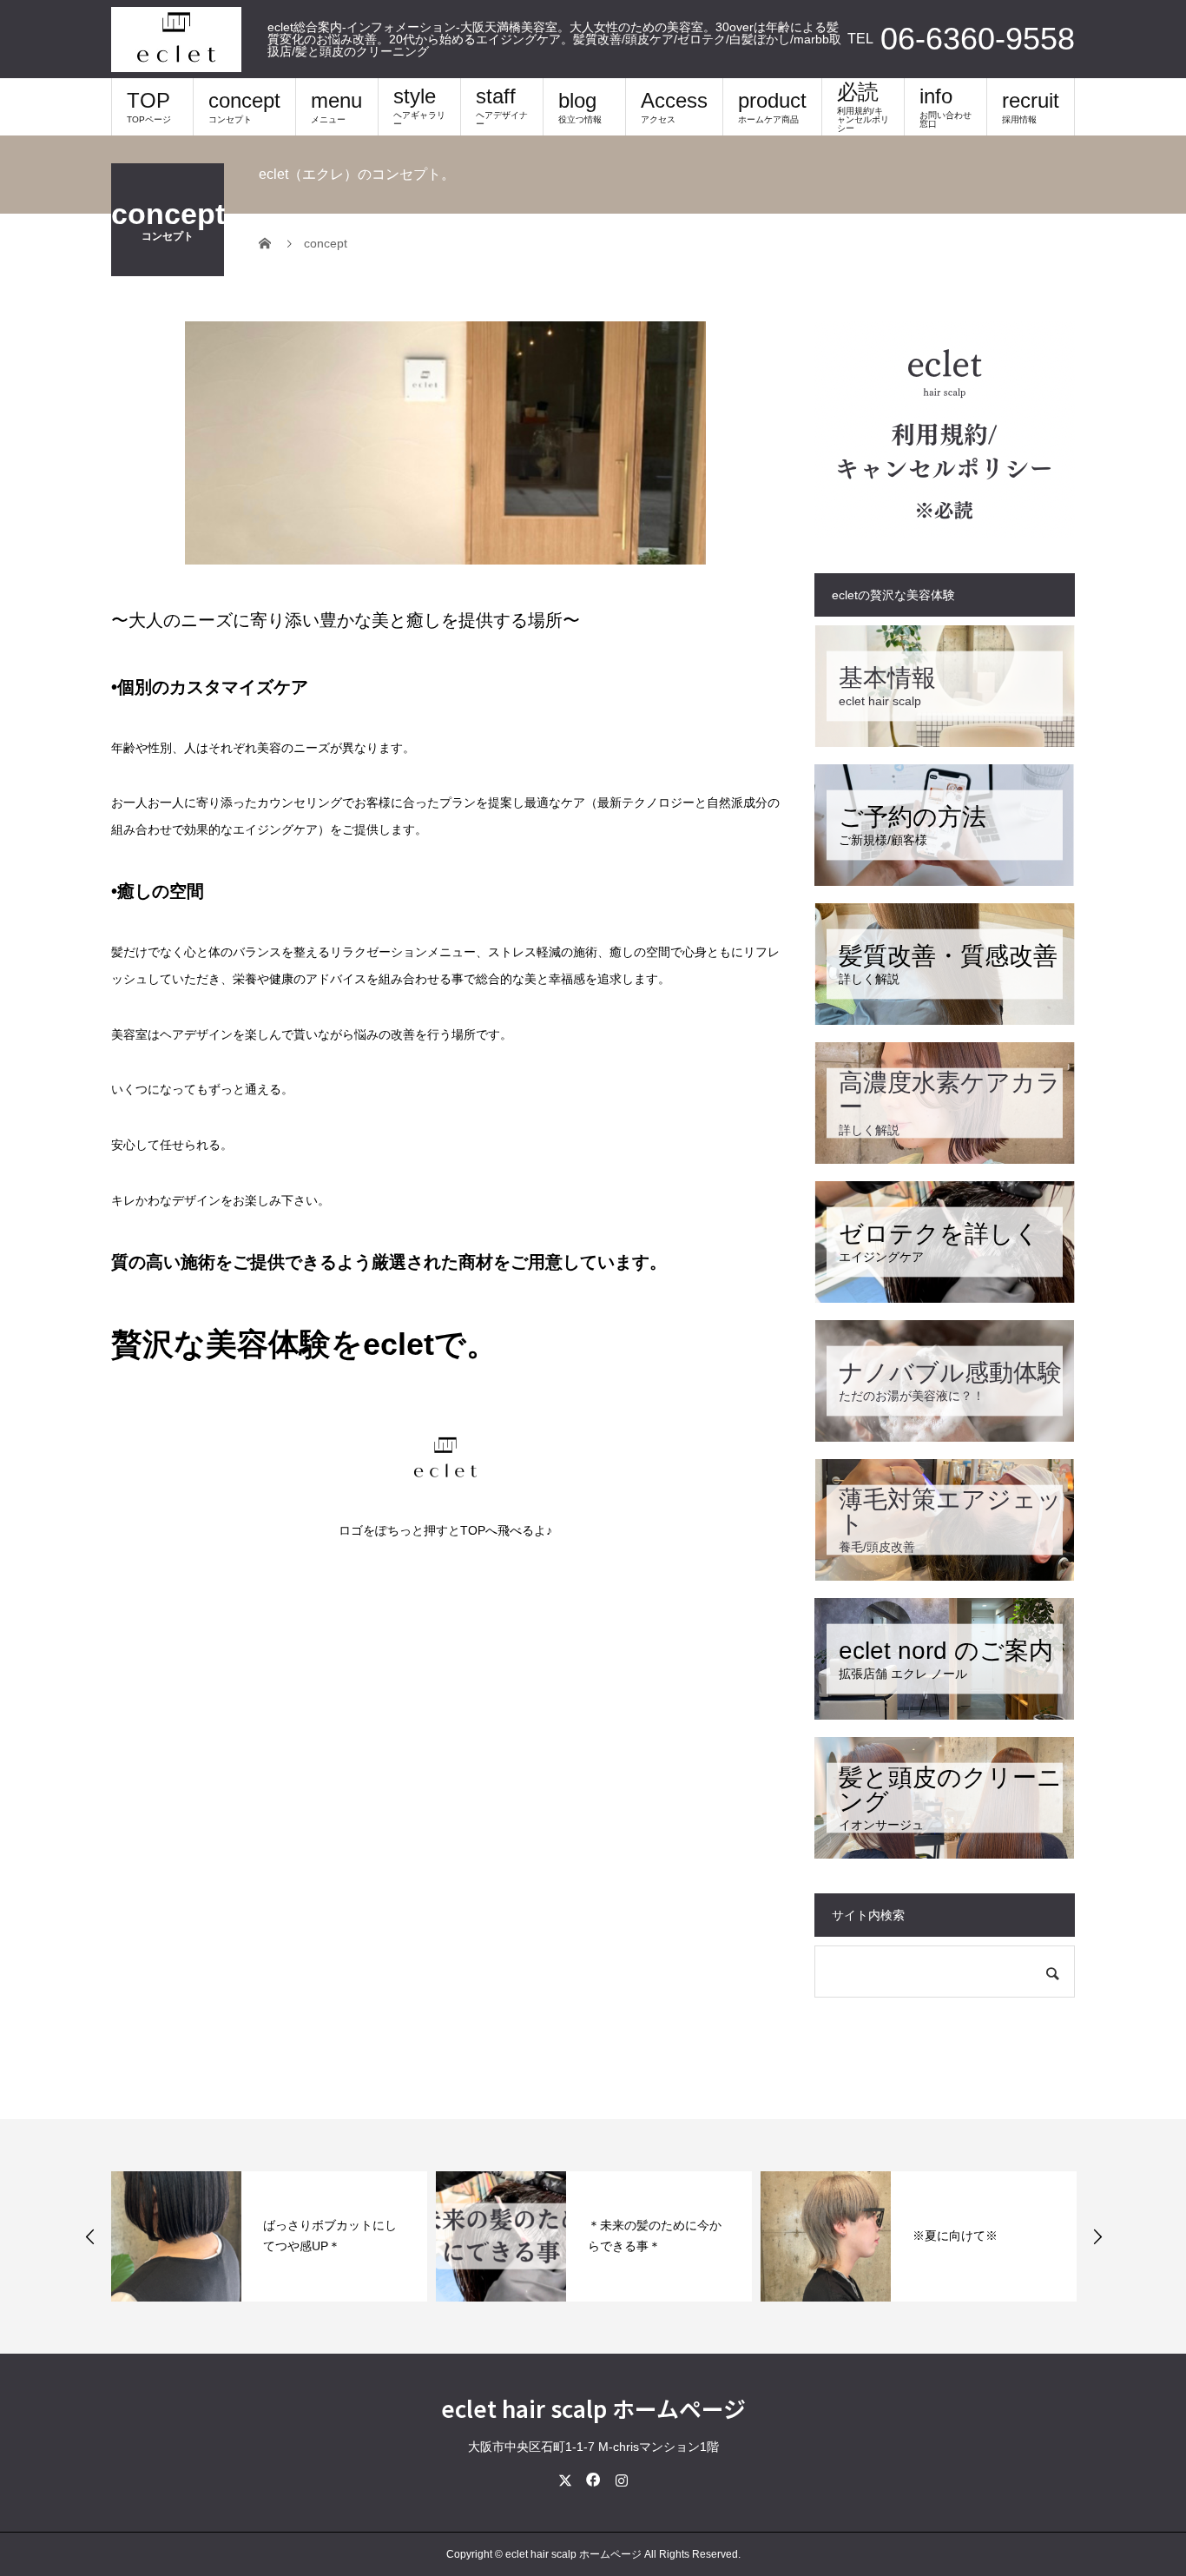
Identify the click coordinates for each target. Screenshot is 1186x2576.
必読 (863, 106)
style (419, 106)
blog (580, 106)
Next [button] (1097, 2236)
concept (244, 106)
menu (336, 106)
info (946, 106)
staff (502, 106)
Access (674, 106)
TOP (149, 106)
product (772, 106)
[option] (269, 2236)
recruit (1031, 106)
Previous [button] (90, 2236)
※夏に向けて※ (955, 2236)
